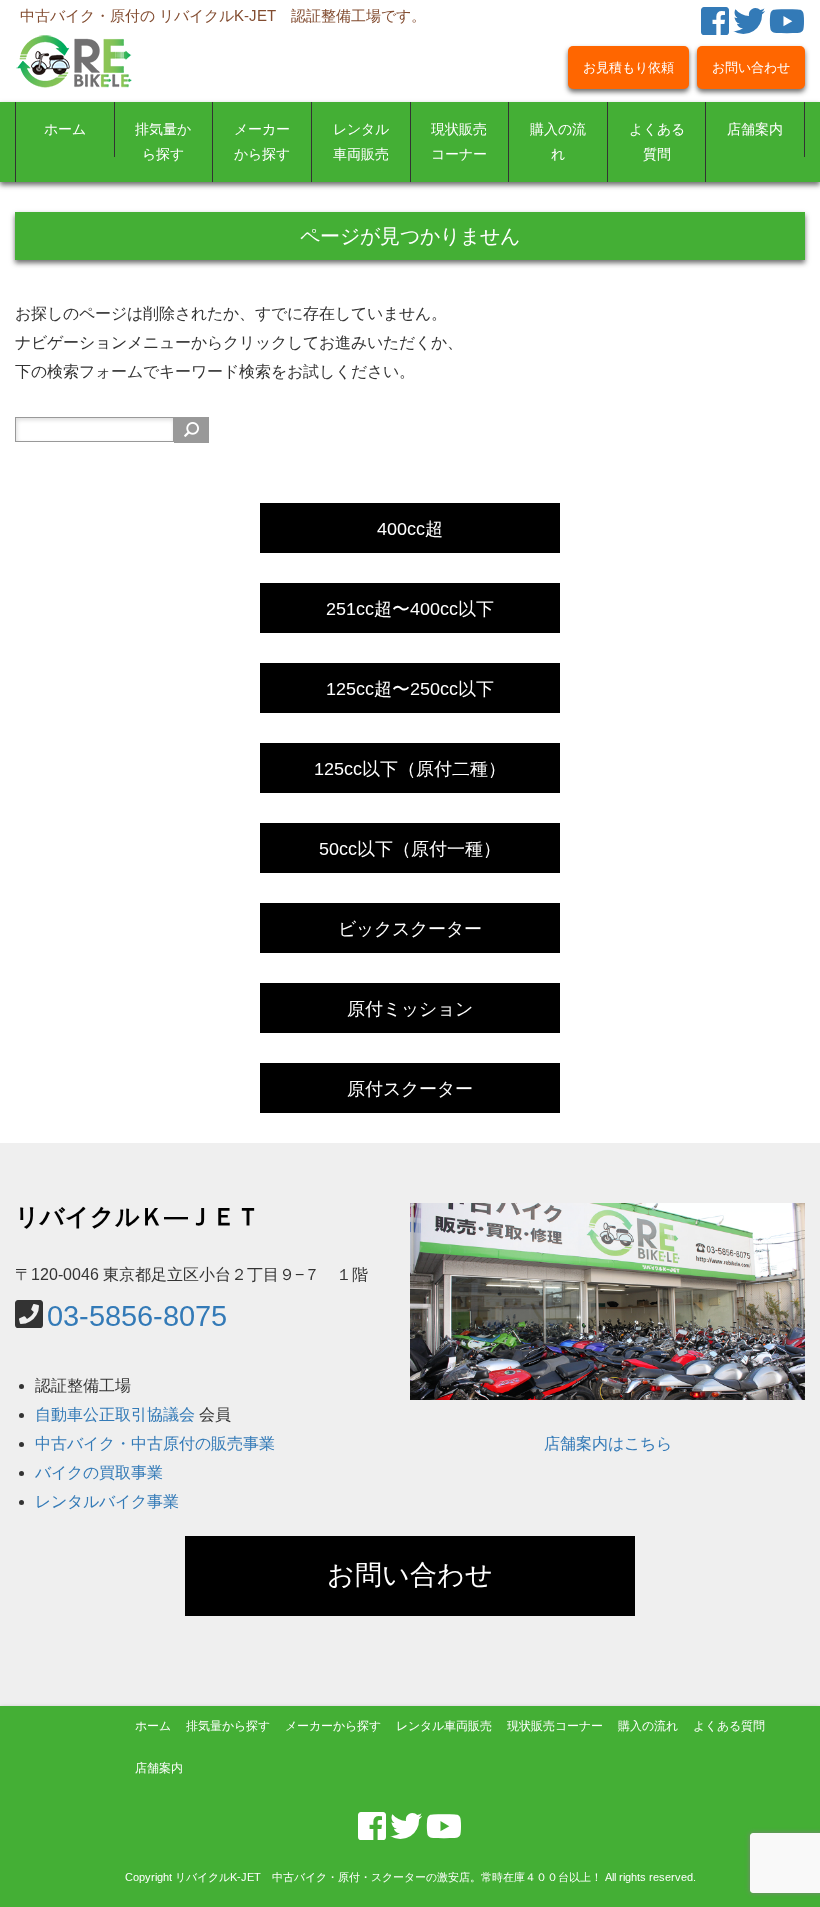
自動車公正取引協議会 (115, 1414)
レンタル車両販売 (361, 142)
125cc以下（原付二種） (410, 769)
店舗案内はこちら (608, 1443)
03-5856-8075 (137, 1315)
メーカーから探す (262, 142)
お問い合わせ (751, 67)
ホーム (65, 129)
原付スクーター (410, 1089)
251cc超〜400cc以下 (410, 609)
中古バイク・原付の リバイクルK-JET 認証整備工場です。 (223, 15)
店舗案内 (755, 129)
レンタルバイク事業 (107, 1501)
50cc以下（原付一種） (410, 849)
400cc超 (410, 529)
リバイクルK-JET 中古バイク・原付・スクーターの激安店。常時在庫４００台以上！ (388, 1877)
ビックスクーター (410, 929)
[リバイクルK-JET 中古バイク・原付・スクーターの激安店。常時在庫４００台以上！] (74, 45)
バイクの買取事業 (99, 1472)
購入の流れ (558, 142)
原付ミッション (410, 1009)
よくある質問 (657, 142)
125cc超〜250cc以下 (410, 689)
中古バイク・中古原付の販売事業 (155, 1443)
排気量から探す (163, 142)
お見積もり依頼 (628, 67)
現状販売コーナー (459, 142)
